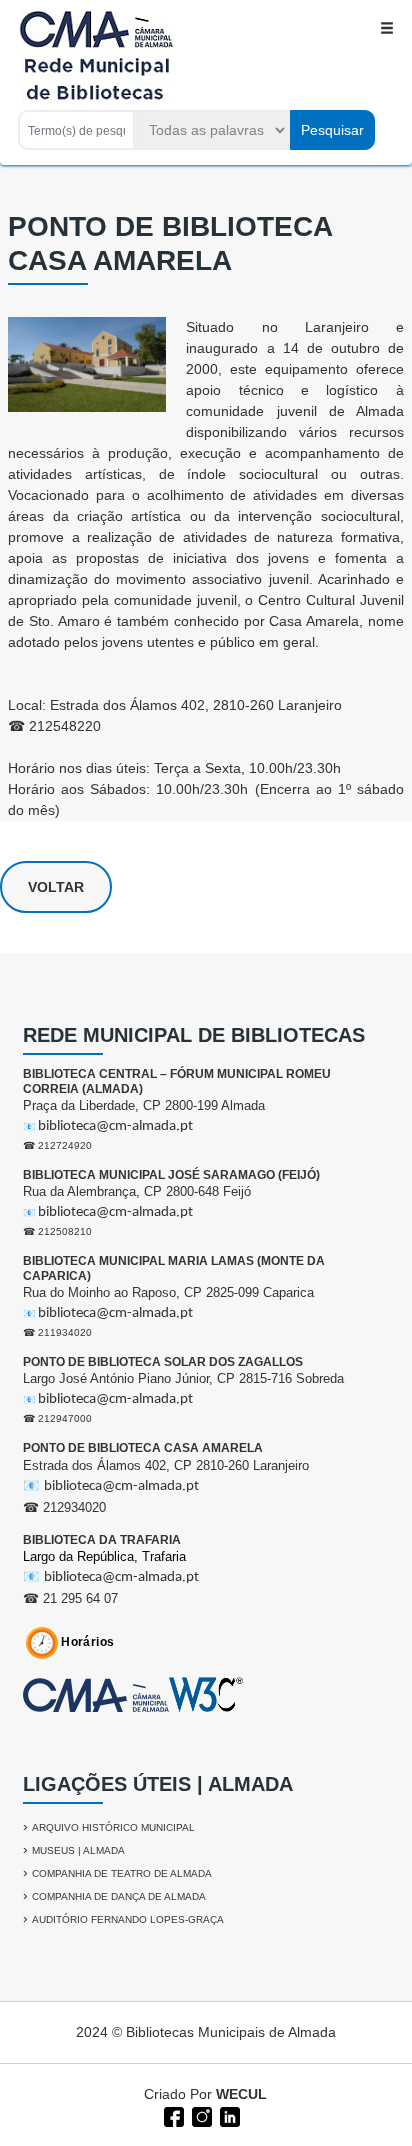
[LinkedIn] (228, 2115)
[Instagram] (200, 2115)
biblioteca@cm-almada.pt (115, 1126)
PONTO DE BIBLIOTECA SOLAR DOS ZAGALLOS (163, 1362)
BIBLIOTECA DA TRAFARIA (102, 1540)
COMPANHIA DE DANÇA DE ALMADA (119, 1896)
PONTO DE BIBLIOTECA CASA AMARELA (143, 1448)
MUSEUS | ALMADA (78, 1850)
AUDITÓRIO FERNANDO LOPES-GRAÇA (128, 1919)
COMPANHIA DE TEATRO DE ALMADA (122, 1873)
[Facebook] (172, 2115)
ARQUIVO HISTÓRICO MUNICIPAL (113, 1827)
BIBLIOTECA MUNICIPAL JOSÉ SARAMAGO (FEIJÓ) (171, 1175)
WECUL (241, 2094)
